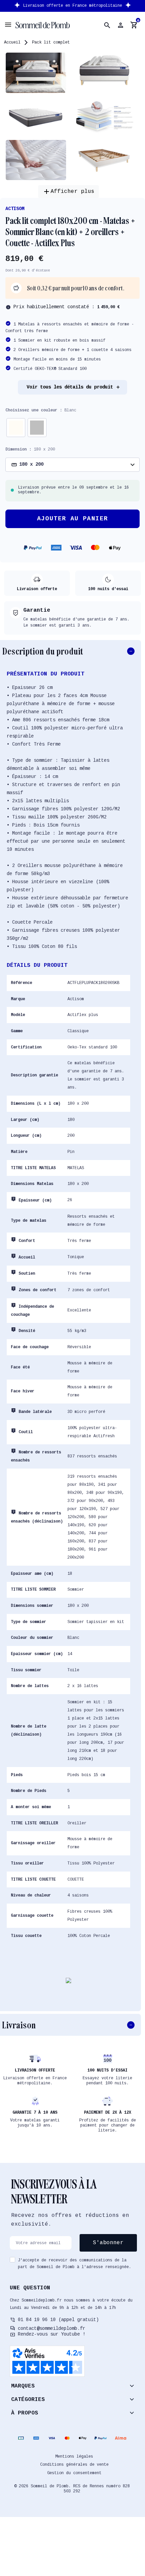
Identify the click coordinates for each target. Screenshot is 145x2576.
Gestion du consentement (74, 2473)
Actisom (15, 209)
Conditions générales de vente (74, 2465)
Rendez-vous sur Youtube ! (52, 2334)
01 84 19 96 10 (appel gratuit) (58, 2320)
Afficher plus (68, 192)
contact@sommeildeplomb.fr (52, 2328)
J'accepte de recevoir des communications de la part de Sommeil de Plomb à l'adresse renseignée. (75, 2264)
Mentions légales (74, 2457)
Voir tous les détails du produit (70, 387)
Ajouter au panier (73, 519)
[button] (107, 25)
